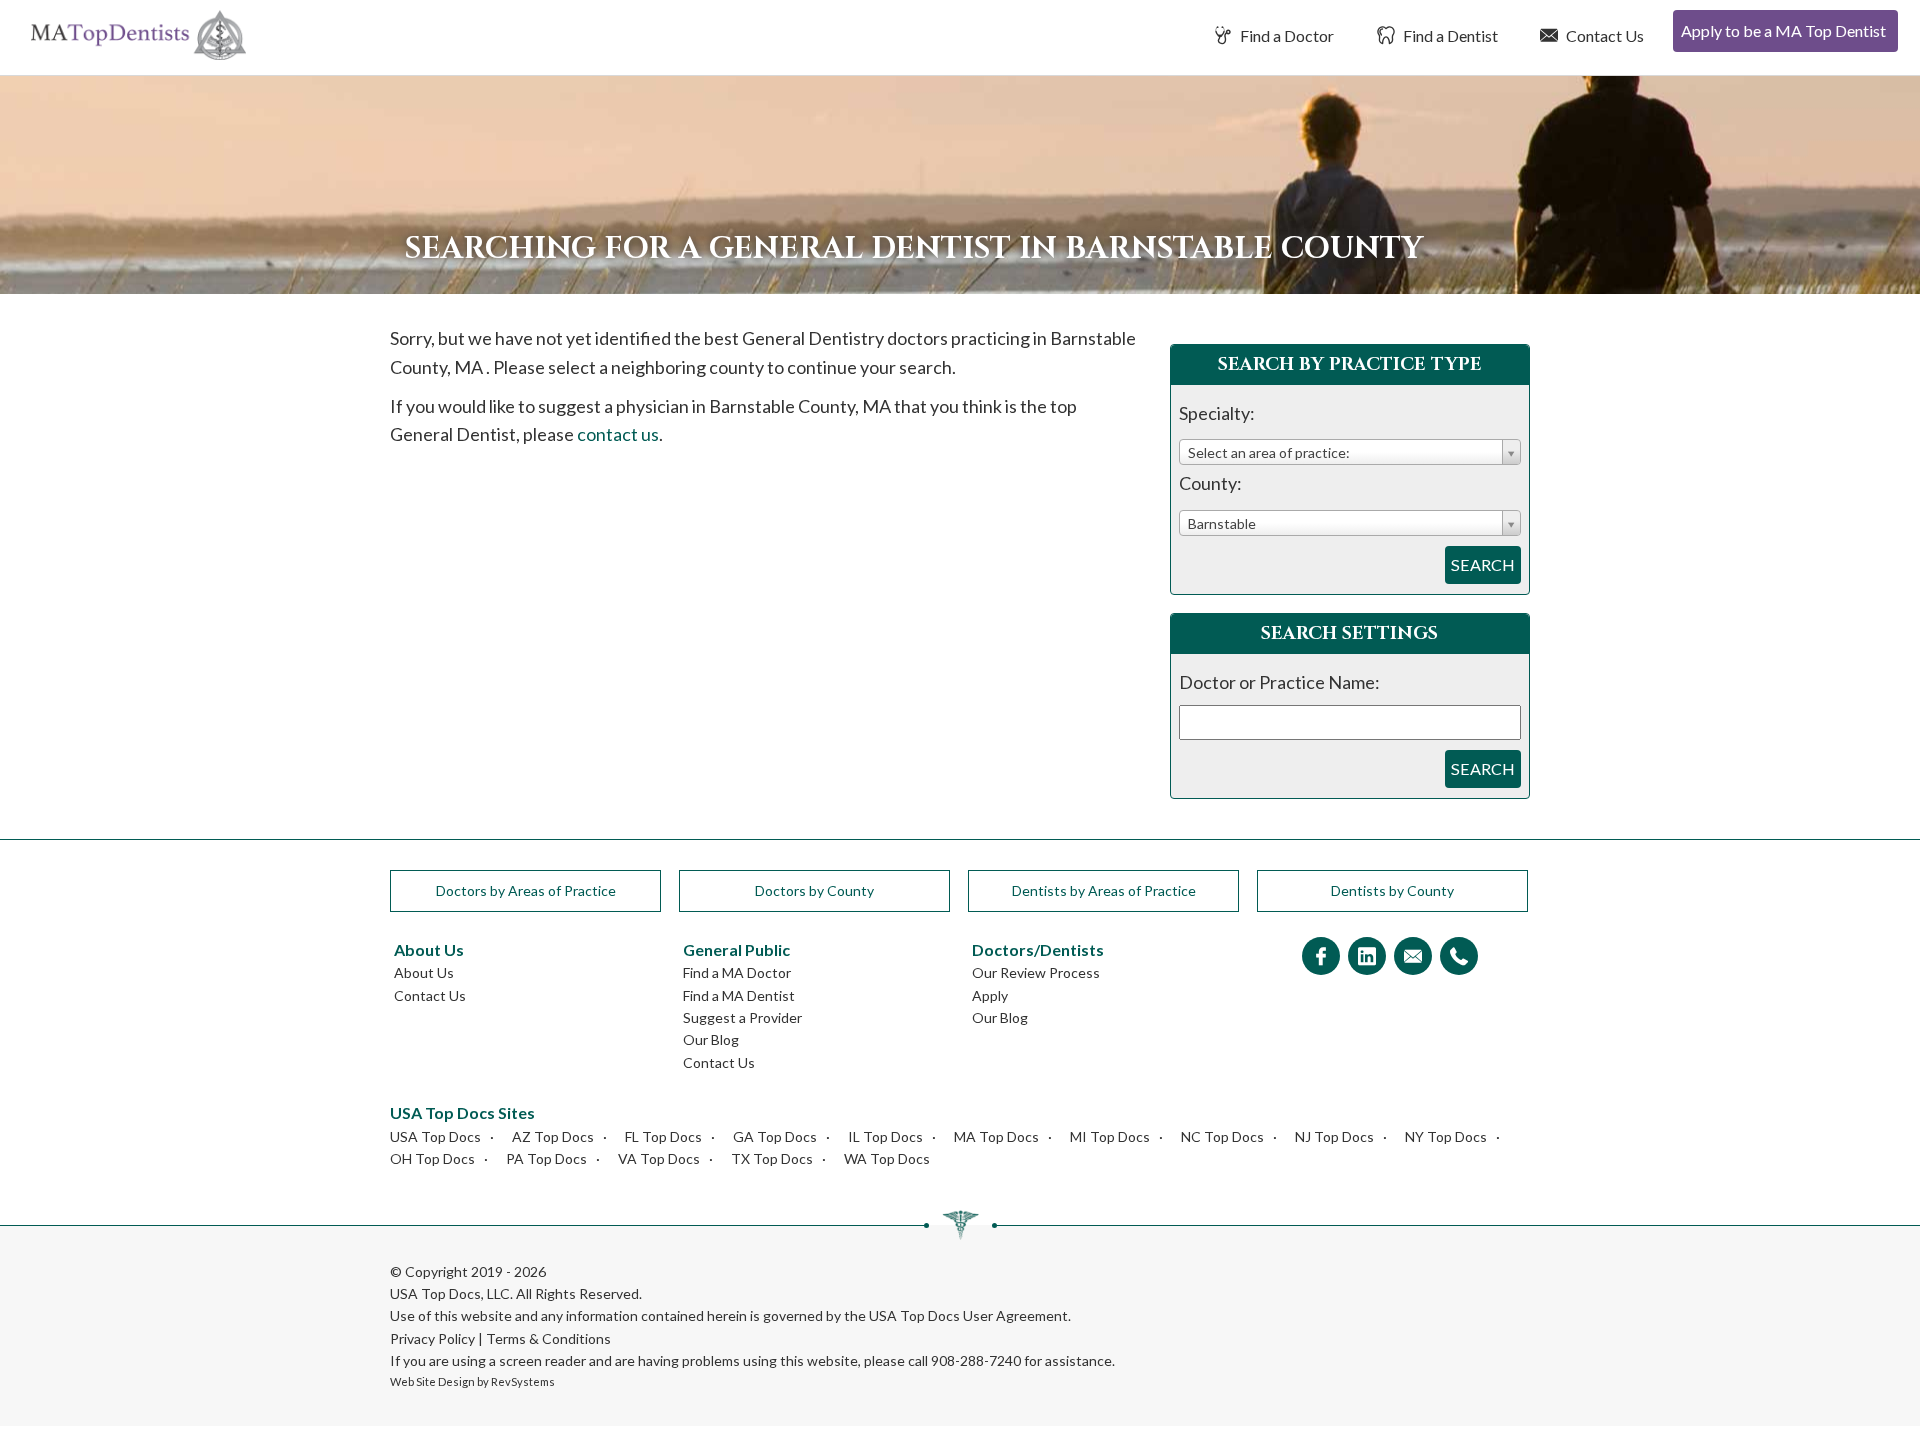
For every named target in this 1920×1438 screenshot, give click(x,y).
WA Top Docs (887, 1158)
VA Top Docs (659, 1158)
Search (1483, 564)
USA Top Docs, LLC (450, 1293)
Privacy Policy (432, 1338)
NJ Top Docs (1334, 1136)
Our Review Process (1036, 972)
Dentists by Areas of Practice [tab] (1104, 890)
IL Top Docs (885, 1136)
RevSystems (523, 1381)
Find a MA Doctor (737, 972)
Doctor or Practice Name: (1279, 682)
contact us (618, 434)
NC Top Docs (1222, 1136)
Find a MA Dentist (739, 995)
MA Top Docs (996, 1136)
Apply (990, 995)
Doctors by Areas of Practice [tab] (526, 890)
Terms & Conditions (548, 1338)
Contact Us (1603, 35)
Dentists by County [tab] (1392, 890)
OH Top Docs (432, 1158)
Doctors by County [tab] (814, 890)
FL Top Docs (663, 1136)
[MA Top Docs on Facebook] (1321, 957)
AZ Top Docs (553, 1136)
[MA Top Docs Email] (1413, 957)
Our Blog (711, 1039)
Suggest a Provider (742, 1017)
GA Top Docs (775, 1136)
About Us (424, 972)
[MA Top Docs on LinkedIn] (1367, 957)
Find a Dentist (1449, 35)
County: (1210, 483)
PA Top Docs (546, 1158)
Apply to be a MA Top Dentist (1783, 30)
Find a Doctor (1285, 35)
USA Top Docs (435, 1136)
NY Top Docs (1446, 1136)
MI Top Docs (1110, 1136)
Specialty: (1217, 413)
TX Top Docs (772, 1158)
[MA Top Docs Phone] (1459, 957)
